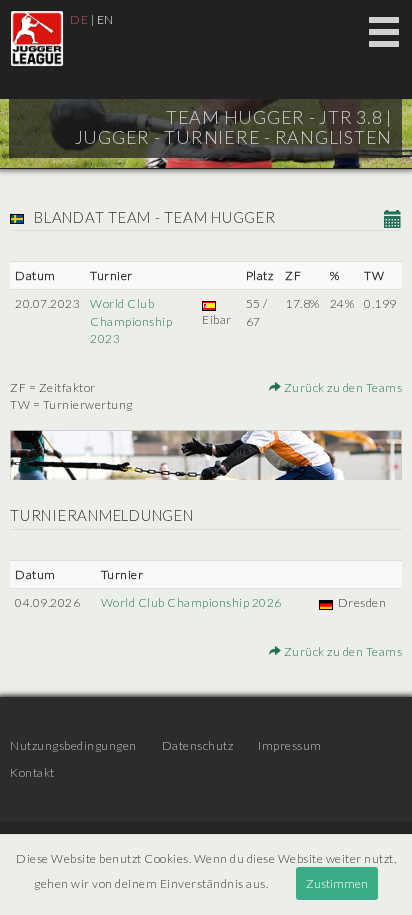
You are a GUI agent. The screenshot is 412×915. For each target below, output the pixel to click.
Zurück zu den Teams (341, 387)
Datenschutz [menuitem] (198, 745)
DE (79, 19)
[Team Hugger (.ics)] (393, 220)
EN (105, 19)
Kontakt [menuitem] (32, 772)
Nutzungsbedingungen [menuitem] (73, 745)
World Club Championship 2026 (191, 602)
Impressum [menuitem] (290, 745)
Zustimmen (337, 883)
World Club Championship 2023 (131, 320)
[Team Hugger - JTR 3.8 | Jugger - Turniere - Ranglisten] (37, 38)
